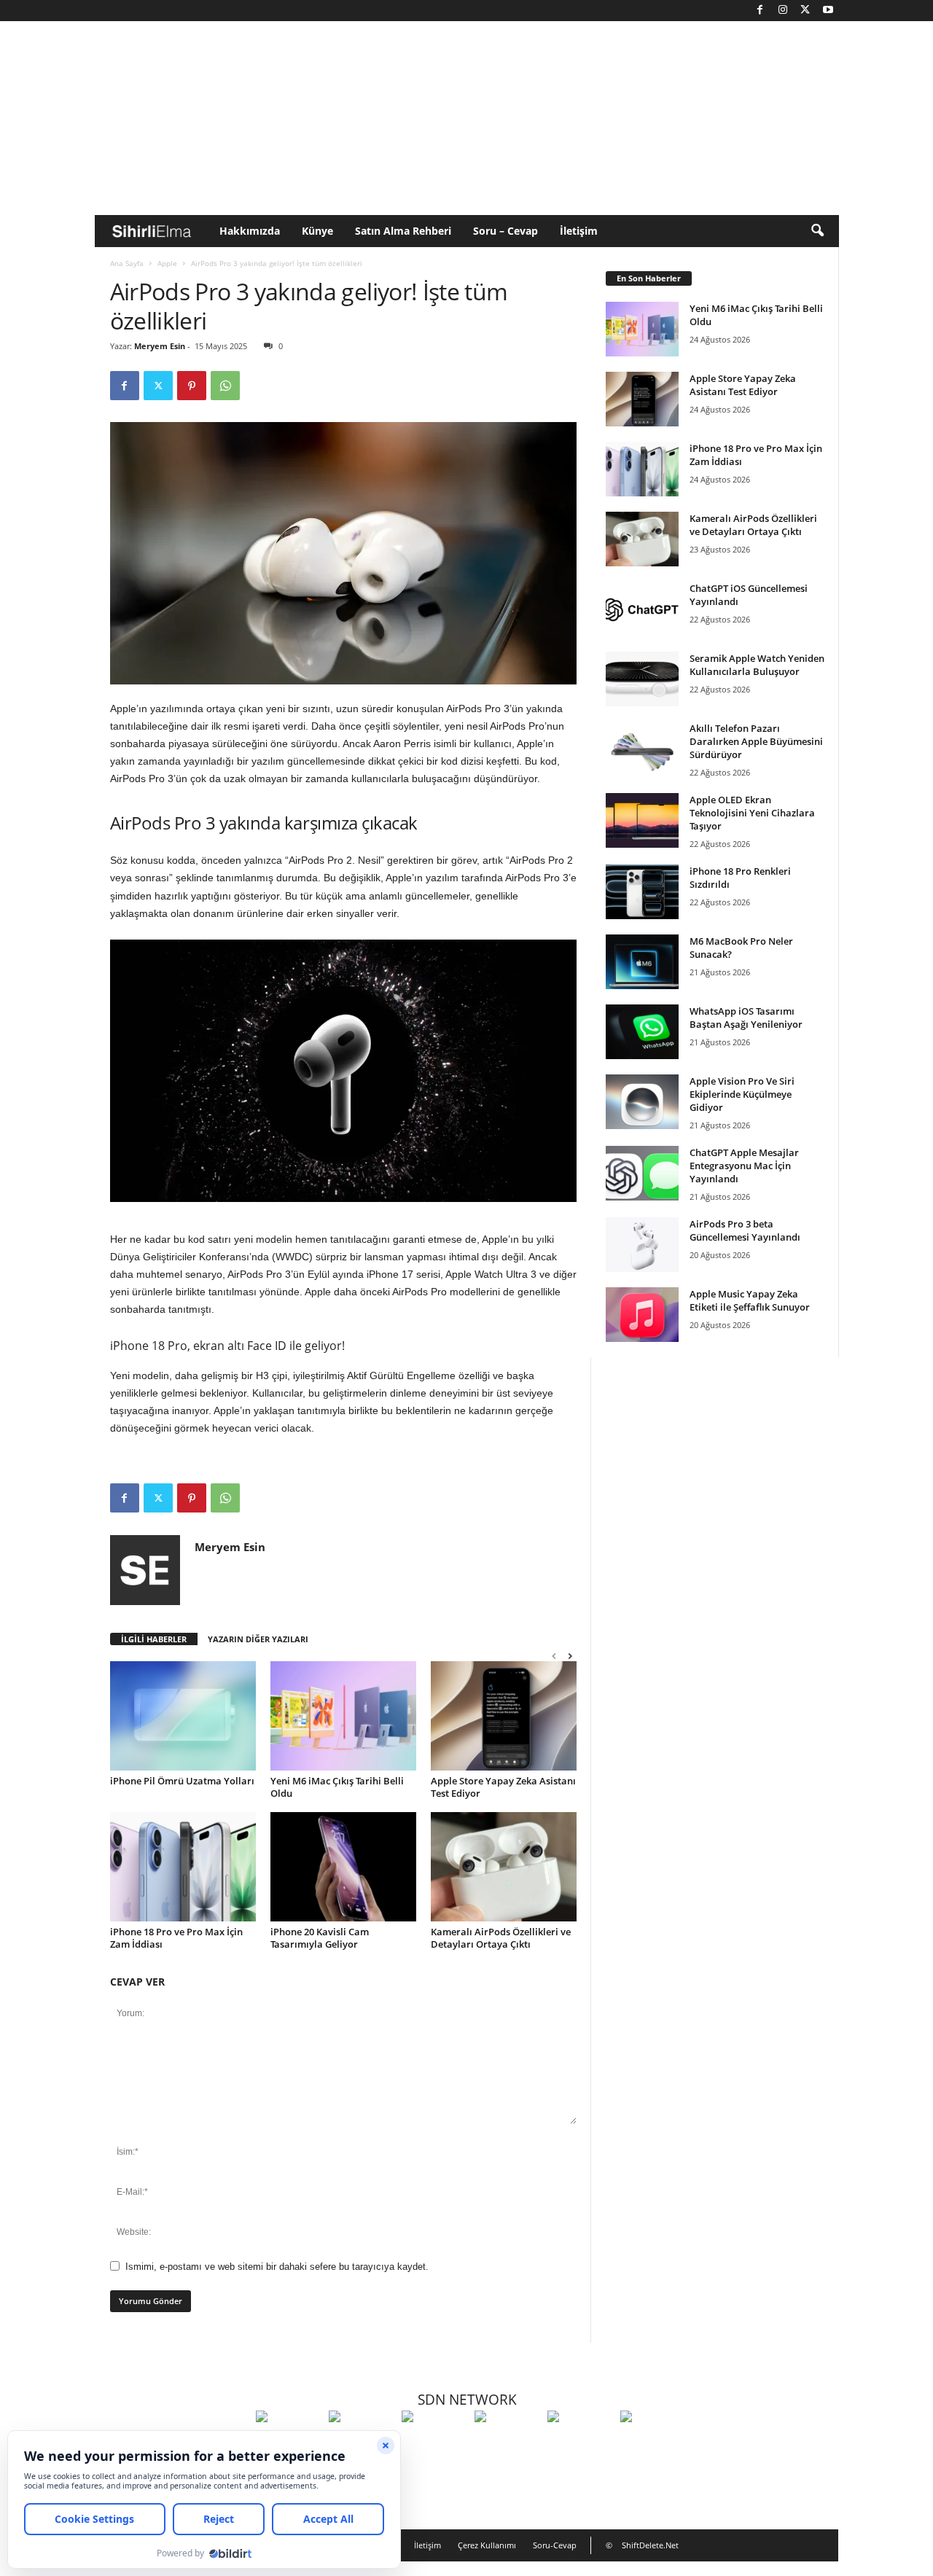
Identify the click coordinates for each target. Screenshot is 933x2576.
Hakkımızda (250, 231)
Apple (167, 263)
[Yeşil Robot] (434, 2443)
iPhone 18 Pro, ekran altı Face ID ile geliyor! (227, 1346)
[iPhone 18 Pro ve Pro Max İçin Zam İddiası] (183, 1867)
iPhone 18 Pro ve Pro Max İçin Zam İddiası (176, 1938)
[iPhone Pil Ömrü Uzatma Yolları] (183, 1716)
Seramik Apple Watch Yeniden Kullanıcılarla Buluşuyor (757, 665)
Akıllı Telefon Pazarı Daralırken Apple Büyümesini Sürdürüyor (756, 741)
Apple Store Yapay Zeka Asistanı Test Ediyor (503, 1787)
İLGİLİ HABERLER (154, 1639)
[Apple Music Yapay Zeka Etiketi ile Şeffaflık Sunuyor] (642, 1315)
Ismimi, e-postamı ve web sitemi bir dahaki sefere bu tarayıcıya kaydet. (277, 2267)
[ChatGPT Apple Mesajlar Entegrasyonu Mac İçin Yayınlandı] (642, 1173)
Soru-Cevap (555, 2545)
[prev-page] (554, 1656)
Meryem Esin (160, 346)
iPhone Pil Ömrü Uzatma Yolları (182, 1781)
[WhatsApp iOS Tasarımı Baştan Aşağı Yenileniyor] (642, 1032)
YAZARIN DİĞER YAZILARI (258, 1639)
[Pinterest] (192, 386)
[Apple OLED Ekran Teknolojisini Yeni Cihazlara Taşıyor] (642, 820)
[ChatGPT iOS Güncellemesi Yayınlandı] (642, 609)
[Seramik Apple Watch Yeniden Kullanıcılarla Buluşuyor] (642, 679)
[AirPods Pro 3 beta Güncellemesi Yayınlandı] (642, 1245)
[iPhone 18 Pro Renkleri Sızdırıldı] (642, 892)
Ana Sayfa (127, 263)
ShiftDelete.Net (650, 2545)
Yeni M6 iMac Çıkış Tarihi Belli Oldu (337, 1787)
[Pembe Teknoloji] (580, 2443)
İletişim (579, 231)
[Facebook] (760, 11)
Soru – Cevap (505, 231)
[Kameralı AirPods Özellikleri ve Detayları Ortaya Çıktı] (504, 1867)
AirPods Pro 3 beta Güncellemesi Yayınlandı (745, 1230)
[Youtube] (828, 11)
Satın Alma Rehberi (403, 231)
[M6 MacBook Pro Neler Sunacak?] (642, 962)
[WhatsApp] (225, 386)
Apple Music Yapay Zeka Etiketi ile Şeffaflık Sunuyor (750, 1300)
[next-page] (570, 1656)
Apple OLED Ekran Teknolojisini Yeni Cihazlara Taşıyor (752, 813)
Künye (317, 231)
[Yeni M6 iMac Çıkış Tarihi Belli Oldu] (343, 1716)
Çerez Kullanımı (487, 2545)
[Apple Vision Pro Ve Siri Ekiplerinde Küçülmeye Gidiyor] (642, 1102)
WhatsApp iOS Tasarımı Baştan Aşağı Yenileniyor (746, 1018)
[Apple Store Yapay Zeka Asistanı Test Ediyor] (504, 1716)
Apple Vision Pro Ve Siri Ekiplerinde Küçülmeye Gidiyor (742, 1094)
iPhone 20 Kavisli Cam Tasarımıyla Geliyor (320, 1938)
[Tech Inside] (507, 2443)
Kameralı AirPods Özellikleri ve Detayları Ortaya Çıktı (501, 1938)
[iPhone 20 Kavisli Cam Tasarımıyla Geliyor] (343, 1867)
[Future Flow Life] (653, 2443)
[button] (817, 231)
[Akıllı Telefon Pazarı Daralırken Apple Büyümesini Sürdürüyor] (642, 749)
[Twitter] (805, 11)
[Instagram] (783, 11)
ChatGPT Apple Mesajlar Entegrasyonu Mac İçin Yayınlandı (744, 1166)
